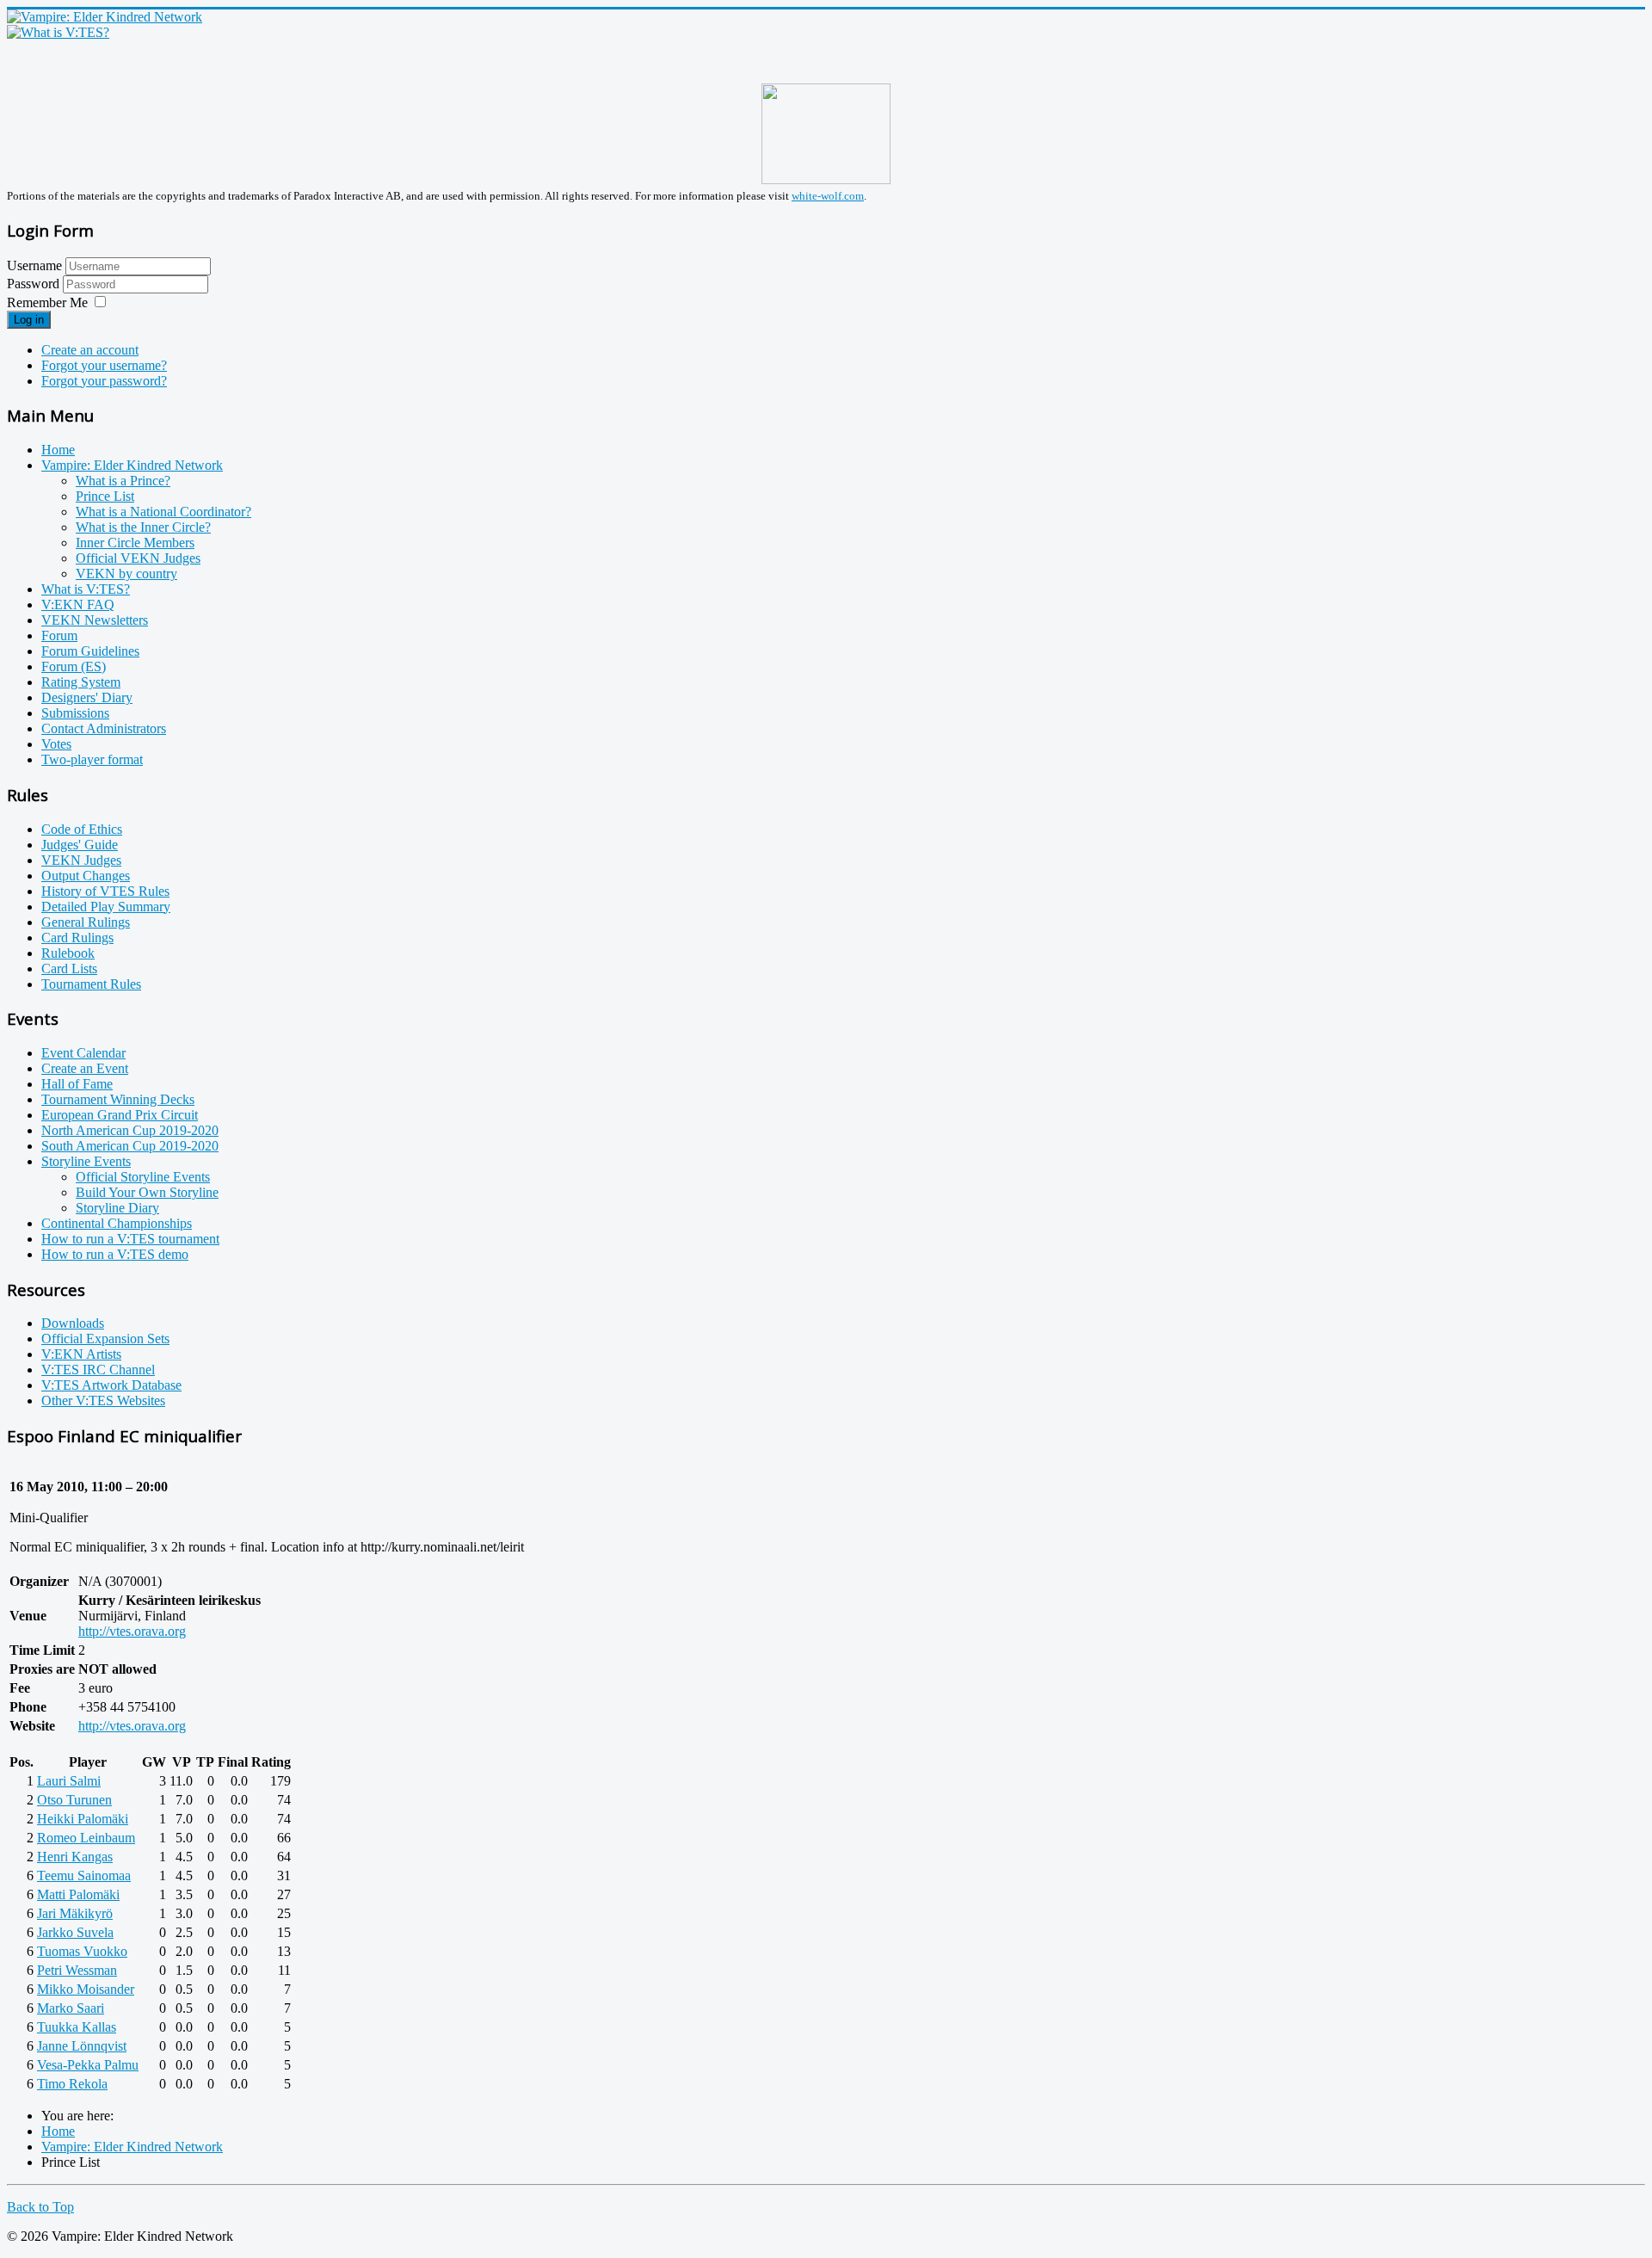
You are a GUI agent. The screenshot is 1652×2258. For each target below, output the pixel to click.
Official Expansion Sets (105, 1339)
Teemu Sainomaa (84, 1875)
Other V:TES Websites (103, 1400)
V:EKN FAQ (78, 605)
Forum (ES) (74, 666)
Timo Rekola (72, 2084)
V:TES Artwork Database (111, 1385)
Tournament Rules (91, 984)
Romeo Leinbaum (86, 1838)
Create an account (90, 350)
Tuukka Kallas (77, 2027)
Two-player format (92, 759)
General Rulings (86, 922)
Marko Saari (71, 2008)
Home (58, 450)
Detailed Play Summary (106, 907)
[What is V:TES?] (58, 32)
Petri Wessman (77, 1970)
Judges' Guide (80, 845)
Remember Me (47, 302)
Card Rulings (77, 938)
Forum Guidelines (90, 651)
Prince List (105, 496)
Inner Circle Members (135, 543)
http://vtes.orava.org (132, 1631)
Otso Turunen (74, 1800)
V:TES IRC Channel (98, 1370)
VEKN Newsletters (95, 620)
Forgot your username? (104, 365)
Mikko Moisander (86, 1989)
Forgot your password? (104, 381)
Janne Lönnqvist (82, 2046)
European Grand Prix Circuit (120, 1115)
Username (34, 265)
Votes (56, 744)
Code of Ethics (82, 829)
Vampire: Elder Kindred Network (132, 465)
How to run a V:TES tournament (130, 1239)
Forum (59, 635)
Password (35, 284)
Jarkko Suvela (75, 1932)
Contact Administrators (104, 728)
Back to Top (40, 2207)
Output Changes (86, 876)
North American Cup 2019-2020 (130, 1130)
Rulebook (68, 953)
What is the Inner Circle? (143, 527)
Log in (29, 320)
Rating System (81, 682)
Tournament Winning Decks (118, 1099)
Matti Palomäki (78, 1894)
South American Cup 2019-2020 (130, 1146)
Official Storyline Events (143, 1177)
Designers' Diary (87, 697)
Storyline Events (86, 1161)
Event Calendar (83, 1053)
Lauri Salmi (69, 1781)
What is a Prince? (123, 481)
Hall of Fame (77, 1084)
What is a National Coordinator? (163, 512)
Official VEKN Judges (138, 558)
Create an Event (85, 1068)
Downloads (73, 1323)
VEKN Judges (81, 860)
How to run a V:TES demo (115, 1254)
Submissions (75, 713)
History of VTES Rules (105, 891)
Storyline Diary (117, 1208)
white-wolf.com (828, 196)
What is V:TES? (86, 589)
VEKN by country (126, 574)
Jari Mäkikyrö (75, 1913)
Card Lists (69, 969)
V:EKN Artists (81, 1354)
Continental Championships (117, 1223)
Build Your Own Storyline (147, 1192)
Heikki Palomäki (83, 1819)
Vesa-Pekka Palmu (88, 2065)
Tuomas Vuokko (82, 1951)
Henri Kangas (75, 1857)
